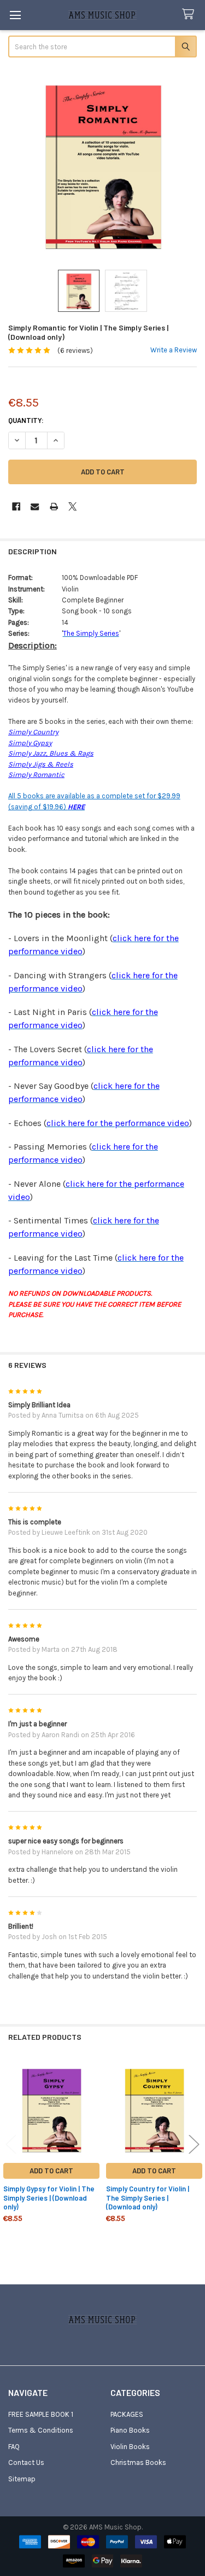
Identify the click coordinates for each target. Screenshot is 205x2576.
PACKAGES (127, 2414)
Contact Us (26, 2462)
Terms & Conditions (41, 2430)
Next (194, 2144)
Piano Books (130, 2430)
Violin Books (130, 2447)
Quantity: (26, 420)
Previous (11, 2144)
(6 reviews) (75, 350)
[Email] (35, 506)
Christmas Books (138, 2462)
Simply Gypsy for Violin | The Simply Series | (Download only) (49, 2198)
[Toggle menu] (15, 15)
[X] (72, 506)
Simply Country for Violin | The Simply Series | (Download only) (148, 2198)
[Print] (54, 506)
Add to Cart (51, 2171)
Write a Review (174, 350)
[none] (103, 165)
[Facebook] (16, 506)
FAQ (14, 2447)
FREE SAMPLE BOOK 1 (41, 2414)
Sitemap (22, 2479)
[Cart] (190, 14)
